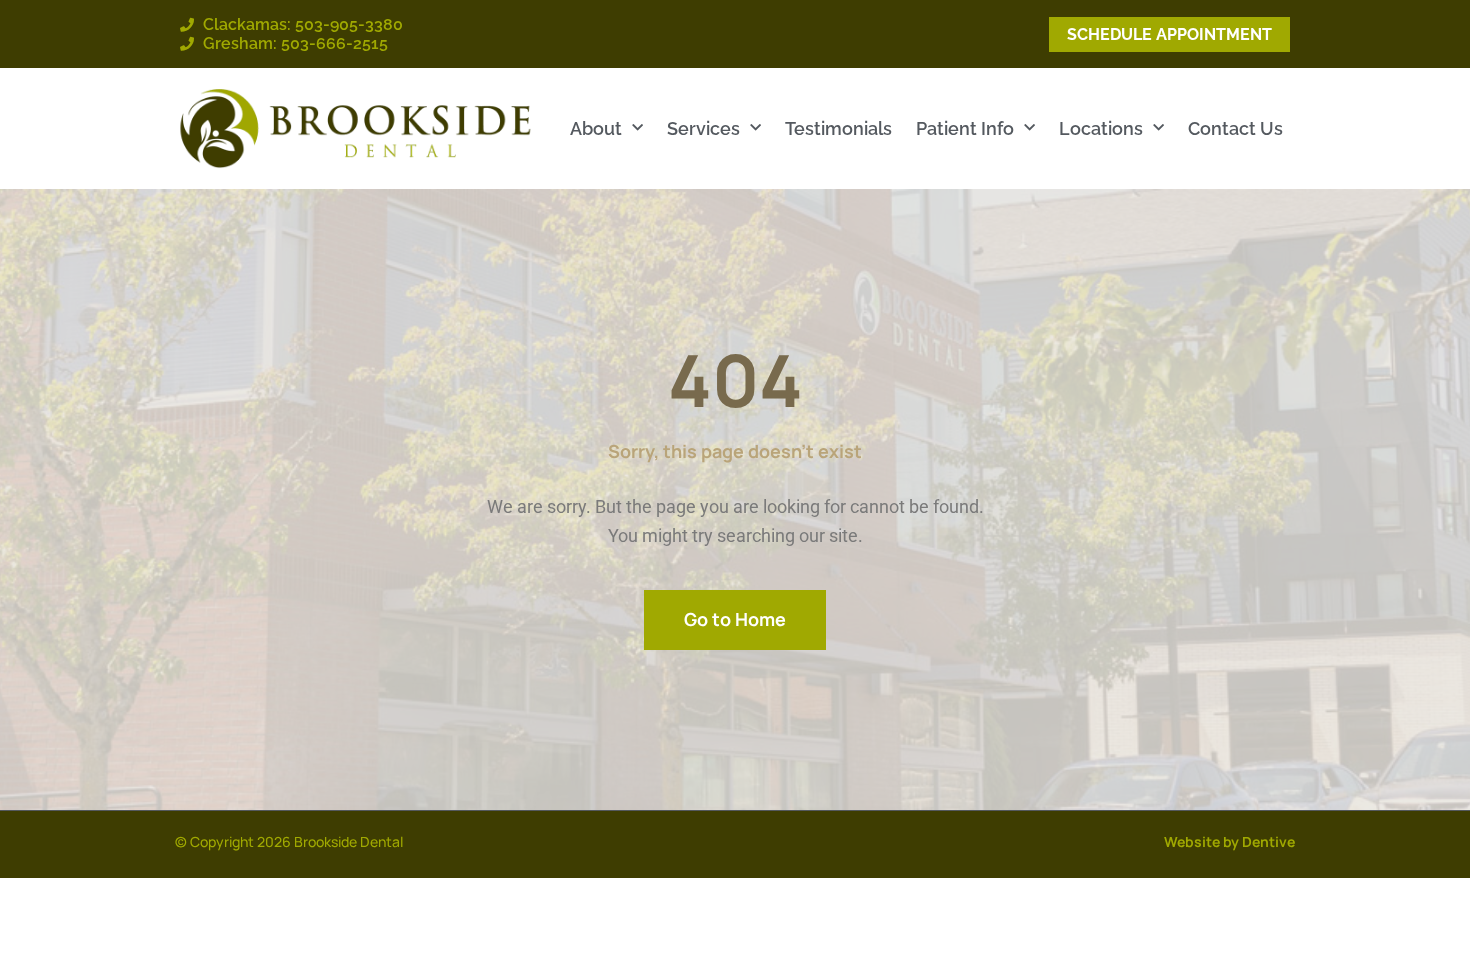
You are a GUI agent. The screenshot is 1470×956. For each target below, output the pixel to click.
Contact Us (1235, 128)
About (596, 128)
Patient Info (965, 128)
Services (703, 128)
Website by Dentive (1229, 841)
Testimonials (838, 128)
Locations (1101, 128)
